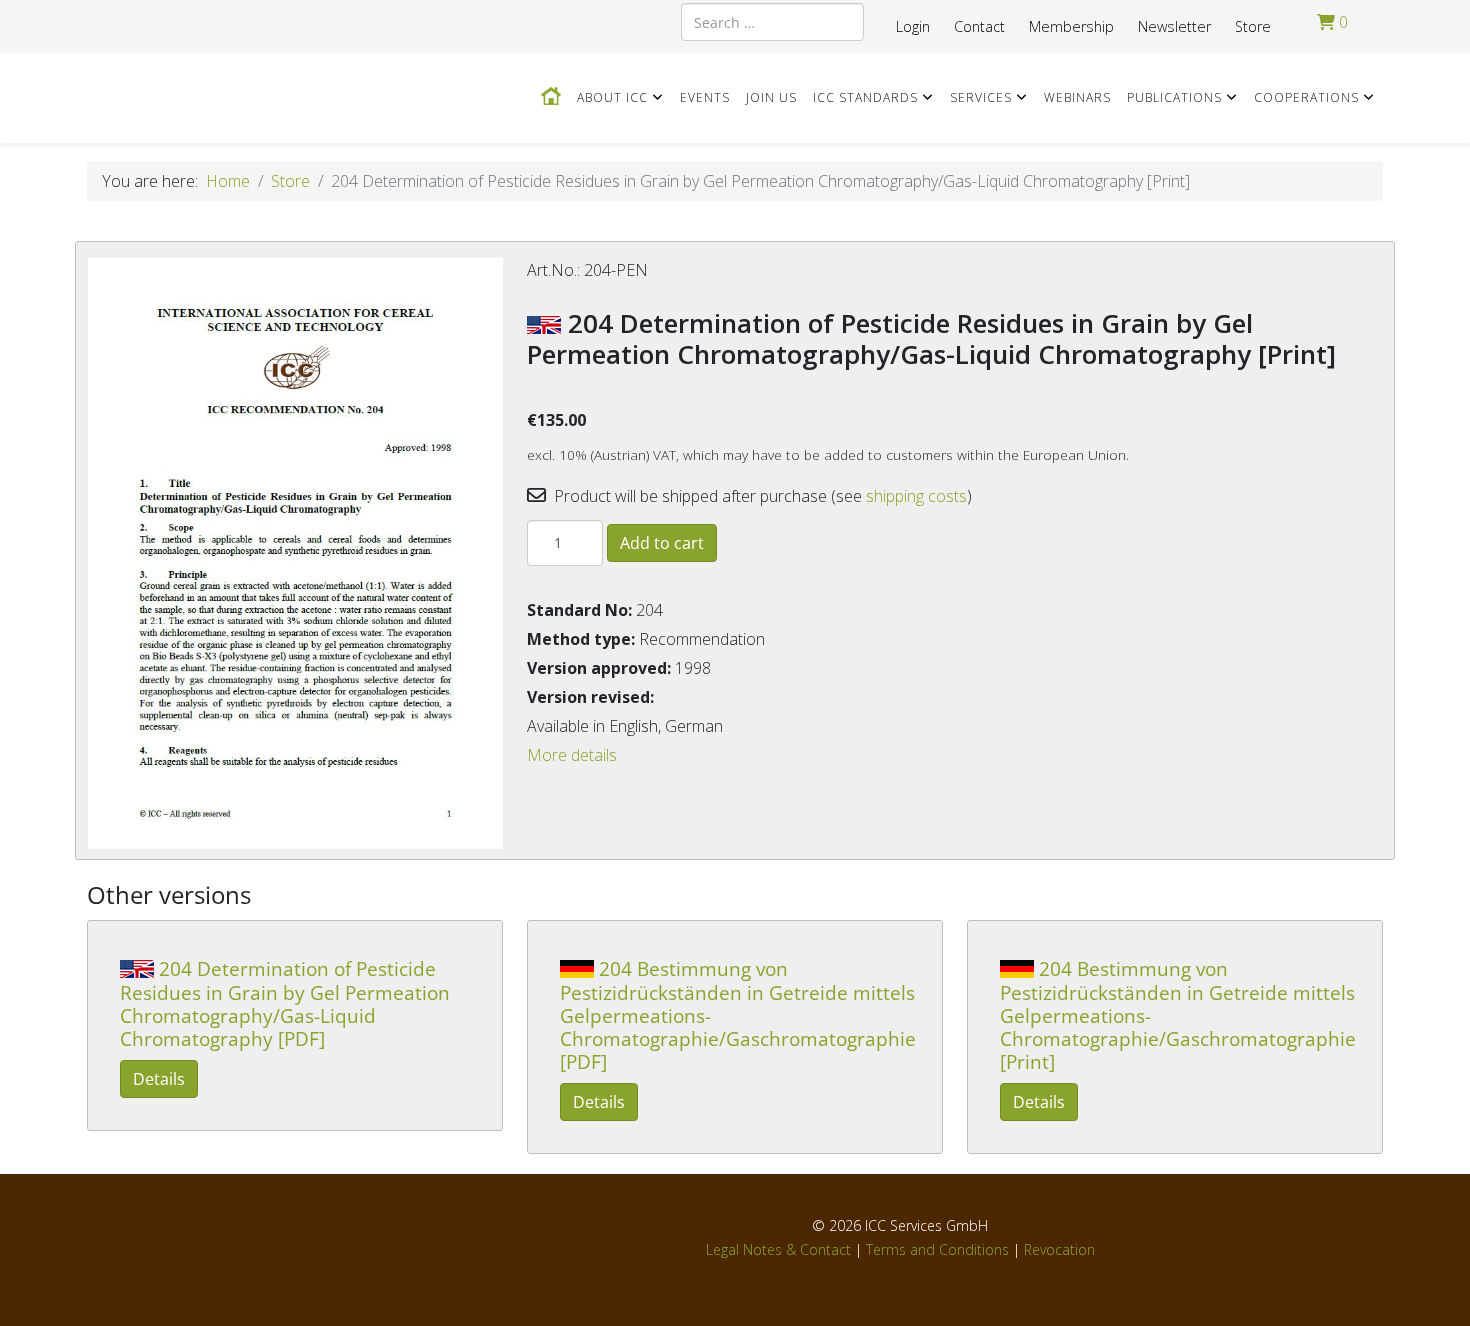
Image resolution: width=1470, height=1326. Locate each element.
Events (705, 97)
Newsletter (1174, 26)
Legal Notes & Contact (778, 1249)
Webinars (1077, 97)
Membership (1071, 26)
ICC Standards (865, 97)
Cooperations (1306, 97)
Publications (1174, 97)
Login (913, 26)
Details (159, 1079)
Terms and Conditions (937, 1249)
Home (228, 181)
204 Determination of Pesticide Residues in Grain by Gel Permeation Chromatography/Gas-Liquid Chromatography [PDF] (285, 1003)
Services (981, 97)
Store (1253, 26)
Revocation (1059, 1249)
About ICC (612, 97)
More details (572, 755)
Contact (979, 26)
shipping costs (916, 496)
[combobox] (772, 22)
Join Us (771, 97)
